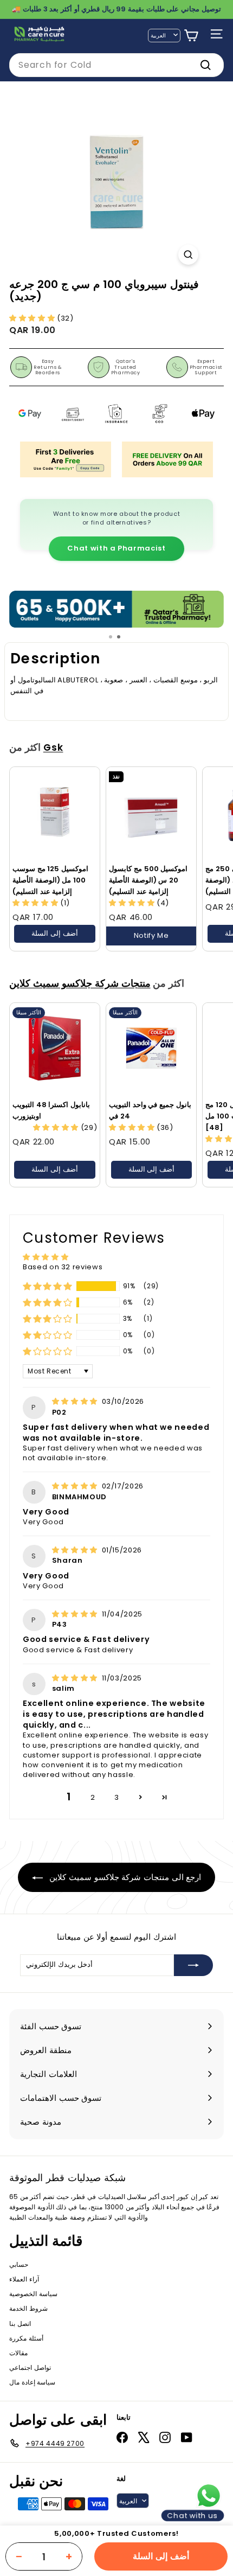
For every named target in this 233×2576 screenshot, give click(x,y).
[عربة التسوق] (191, 36)
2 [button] (93, 1797)
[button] (33, 318)
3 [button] (117, 1797)
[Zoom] (188, 255)
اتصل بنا (20, 2323)
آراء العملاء (24, 2279)
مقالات (18, 2353)
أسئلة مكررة (26, 2338)
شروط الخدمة (28, 2308)
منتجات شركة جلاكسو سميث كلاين (80, 983)
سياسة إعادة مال (32, 2382)
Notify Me (151, 935)
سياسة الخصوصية (33, 2294)
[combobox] (116, 65)
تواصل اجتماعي (30, 2367)
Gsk (53, 747)
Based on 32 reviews (63, 1267)
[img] (76, 1401)
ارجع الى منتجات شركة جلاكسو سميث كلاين (124, 1877)
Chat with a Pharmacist (116, 548)
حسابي (19, 2264)
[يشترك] (193, 1965)
